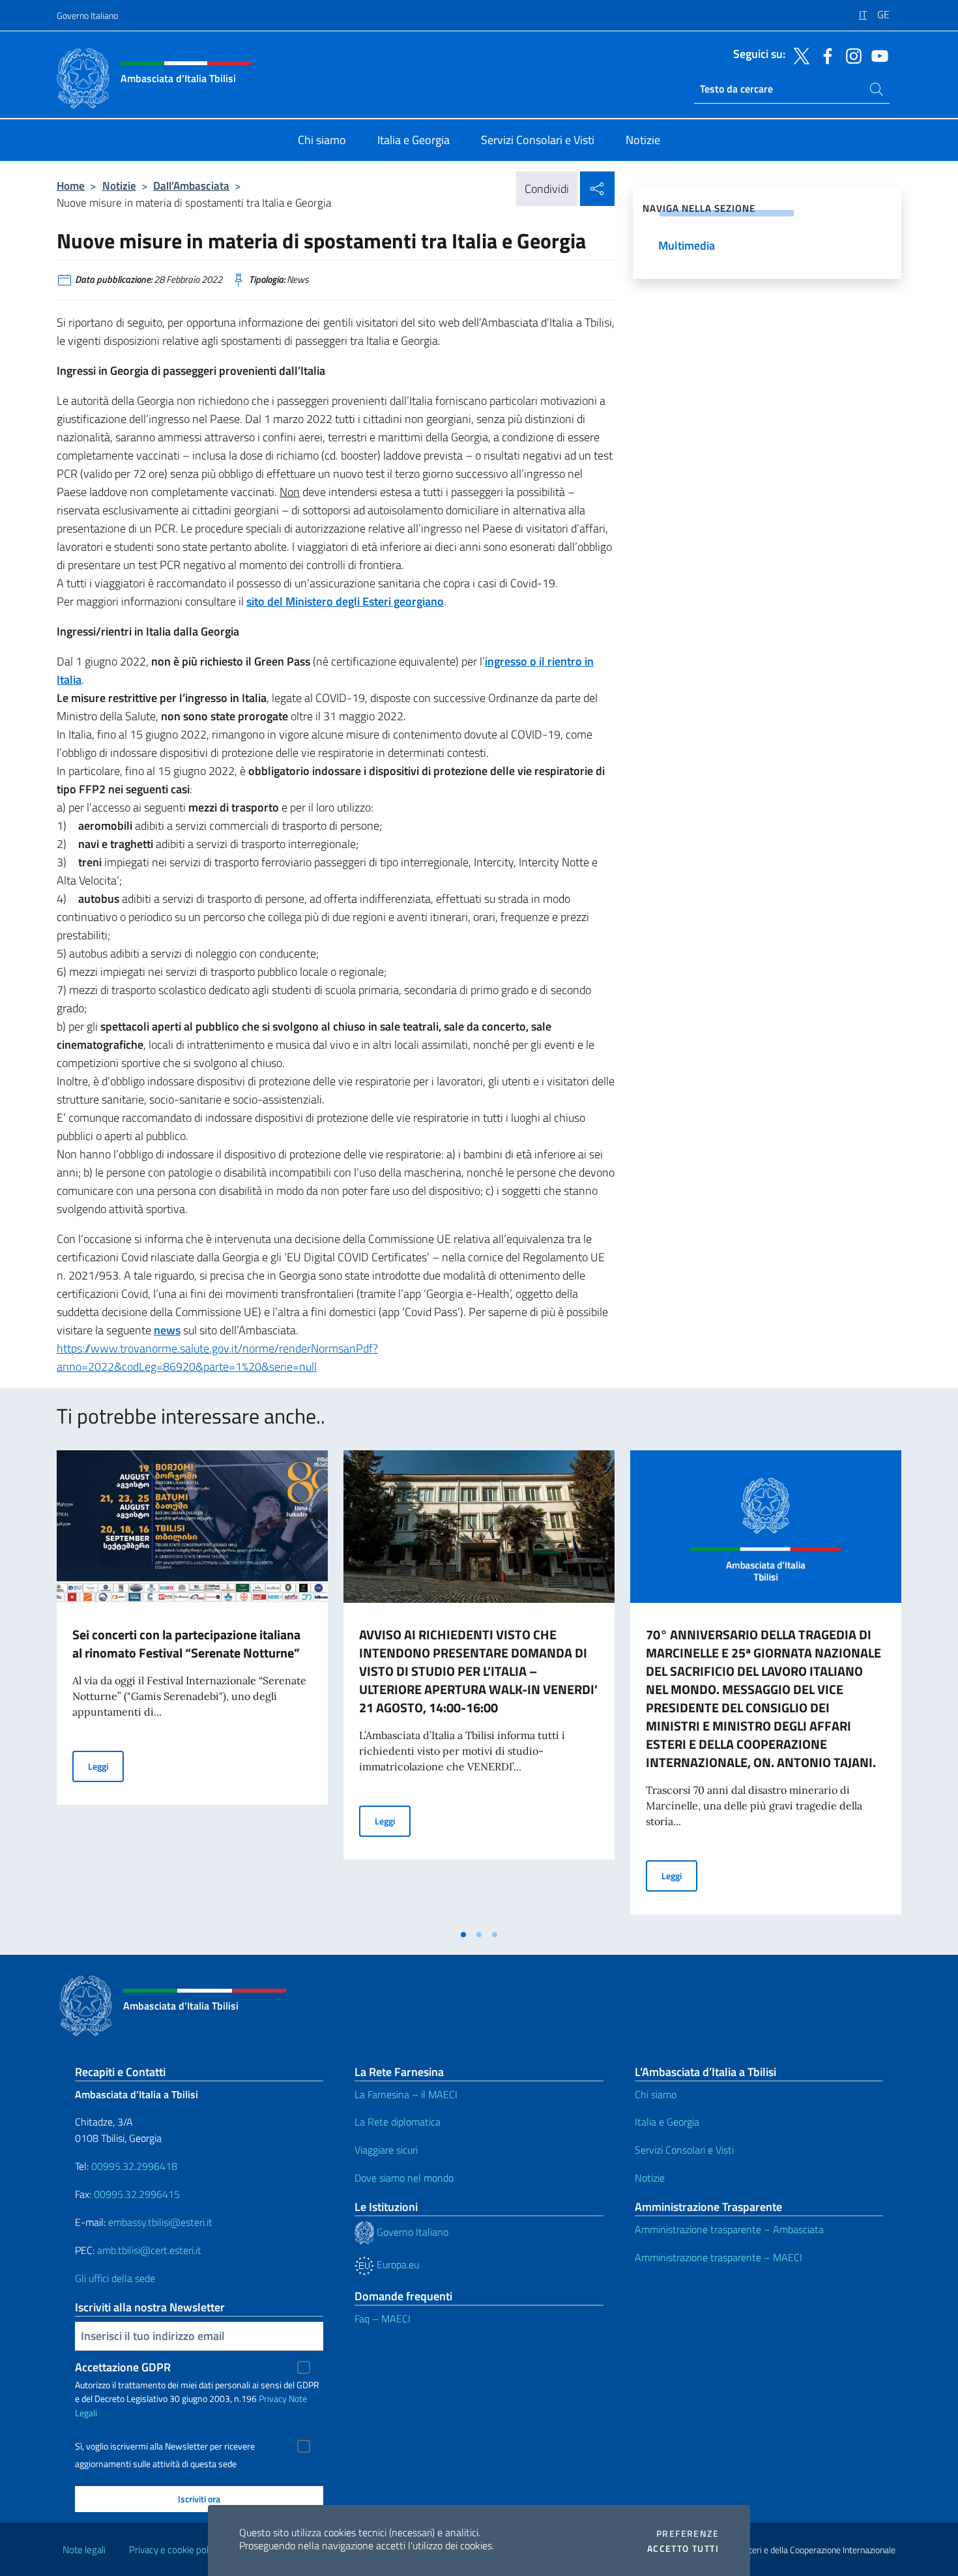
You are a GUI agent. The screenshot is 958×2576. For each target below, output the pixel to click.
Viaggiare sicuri (386, 2150)
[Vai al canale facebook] (824, 55)
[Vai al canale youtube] (877, 55)
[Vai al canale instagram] (850, 55)
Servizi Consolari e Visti (684, 2150)
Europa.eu (397, 2264)
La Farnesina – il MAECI (406, 2094)
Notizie (119, 185)
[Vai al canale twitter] (798, 55)
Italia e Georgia (667, 2122)
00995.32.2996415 (137, 2194)
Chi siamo (656, 2094)
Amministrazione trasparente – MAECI (718, 2257)
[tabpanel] (192, 1686)
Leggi (106, 1766)
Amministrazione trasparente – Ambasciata (729, 2229)
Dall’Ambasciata (191, 185)
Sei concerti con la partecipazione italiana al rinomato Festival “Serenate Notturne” (186, 1644)
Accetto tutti (683, 2549)
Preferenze (688, 2534)
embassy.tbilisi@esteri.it (160, 2222)
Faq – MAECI (383, 2319)
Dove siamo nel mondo (404, 2178)
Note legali (84, 2550)
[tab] (463, 1935)
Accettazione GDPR (123, 2367)
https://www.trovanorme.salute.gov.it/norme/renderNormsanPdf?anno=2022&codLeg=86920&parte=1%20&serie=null (217, 1357)
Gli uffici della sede (115, 2278)
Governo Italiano (87, 15)
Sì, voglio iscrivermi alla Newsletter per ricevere (165, 2446)
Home (71, 185)
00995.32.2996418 (134, 2166)
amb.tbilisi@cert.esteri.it (149, 2250)
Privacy (273, 2398)
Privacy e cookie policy (174, 2550)
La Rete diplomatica (398, 2122)
